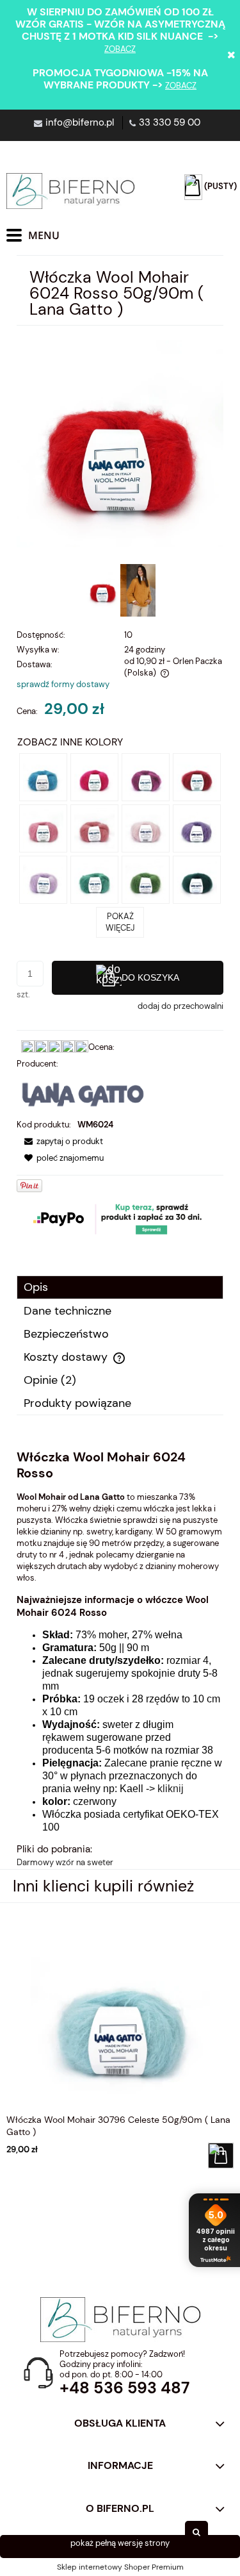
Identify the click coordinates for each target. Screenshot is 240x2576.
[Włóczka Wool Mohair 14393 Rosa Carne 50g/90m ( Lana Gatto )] (94, 828)
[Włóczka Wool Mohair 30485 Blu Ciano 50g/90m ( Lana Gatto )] (43, 777)
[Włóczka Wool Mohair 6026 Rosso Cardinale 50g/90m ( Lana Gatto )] (197, 777)
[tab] (120, 1287)
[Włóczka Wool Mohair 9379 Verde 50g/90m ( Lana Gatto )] (146, 879)
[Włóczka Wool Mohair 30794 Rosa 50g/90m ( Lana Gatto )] (146, 828)
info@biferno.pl (80, 122)
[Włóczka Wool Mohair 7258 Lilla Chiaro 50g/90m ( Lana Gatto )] (43, 879)
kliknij (171, 1789)
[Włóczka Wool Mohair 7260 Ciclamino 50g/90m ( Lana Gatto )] (146, 777)
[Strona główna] (70, 191)
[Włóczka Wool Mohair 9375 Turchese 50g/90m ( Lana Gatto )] (94, 879)
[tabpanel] (120, 1659)
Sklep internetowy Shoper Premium (120, 2567)
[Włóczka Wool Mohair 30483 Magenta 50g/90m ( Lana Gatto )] (94, 777)
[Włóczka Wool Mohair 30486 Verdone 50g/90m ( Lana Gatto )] (197, 879)
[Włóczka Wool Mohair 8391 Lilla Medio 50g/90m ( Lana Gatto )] (197, 828)
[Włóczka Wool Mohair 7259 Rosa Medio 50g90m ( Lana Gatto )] (43, 828)
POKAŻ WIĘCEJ (120, 922)
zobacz (120, 49)
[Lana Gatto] (83, 1093)
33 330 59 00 (170, 122)
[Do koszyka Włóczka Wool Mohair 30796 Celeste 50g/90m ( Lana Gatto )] (221, 2156)
